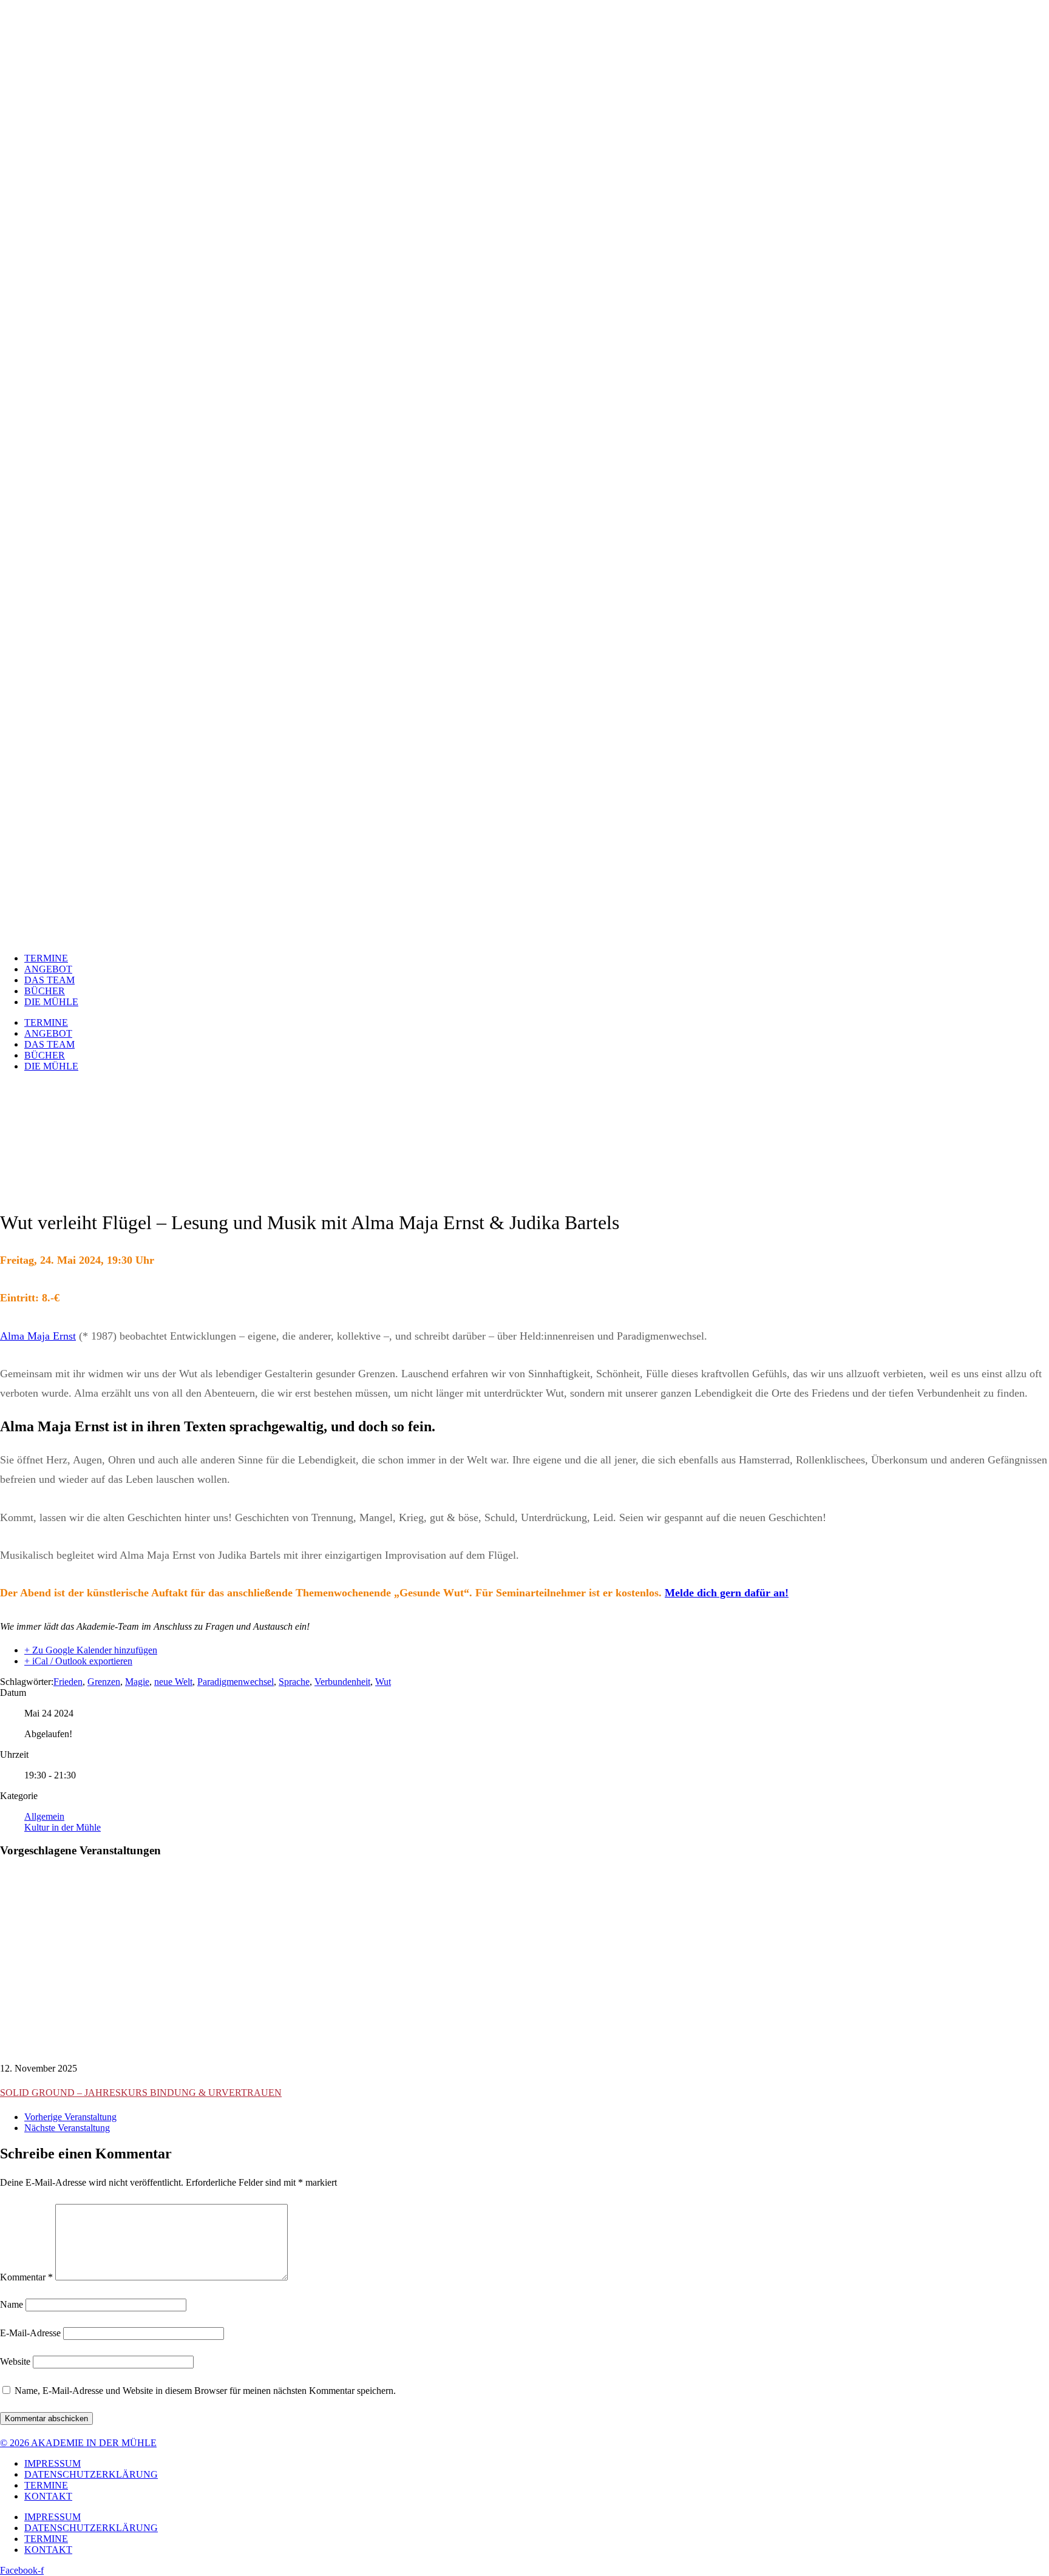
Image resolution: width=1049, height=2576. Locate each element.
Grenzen (104, 1682)
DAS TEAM (49, 980)
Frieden (68, 1682)
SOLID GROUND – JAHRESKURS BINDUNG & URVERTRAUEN (141, 2093)
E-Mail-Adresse (30, 2333)
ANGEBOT (48, 969)
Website (15, 2361)
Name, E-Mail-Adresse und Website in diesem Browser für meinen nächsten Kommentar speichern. (205, 2391)
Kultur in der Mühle (63, 1827)
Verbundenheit (342, 1682)
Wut (383, 1682)
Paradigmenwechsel (236, 1682)
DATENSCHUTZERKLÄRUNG (91, 2474)
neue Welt (173, 1682)
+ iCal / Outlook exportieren (78, 1661)
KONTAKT (48, 2496)
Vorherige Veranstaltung (70, 2117)
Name (12, 2304)
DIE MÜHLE (51, 1002)
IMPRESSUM (53, 2463)
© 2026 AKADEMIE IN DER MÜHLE (78, 2443)
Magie (137, 1682)
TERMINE (46, 958)
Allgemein (44, 1816)
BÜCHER (45, 991)
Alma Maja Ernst (38, 1336)
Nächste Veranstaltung (67, 2128)
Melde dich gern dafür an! (727, 1593)
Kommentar (26, 2277)
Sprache (294, 1682)
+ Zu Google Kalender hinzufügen (91, 1650)
